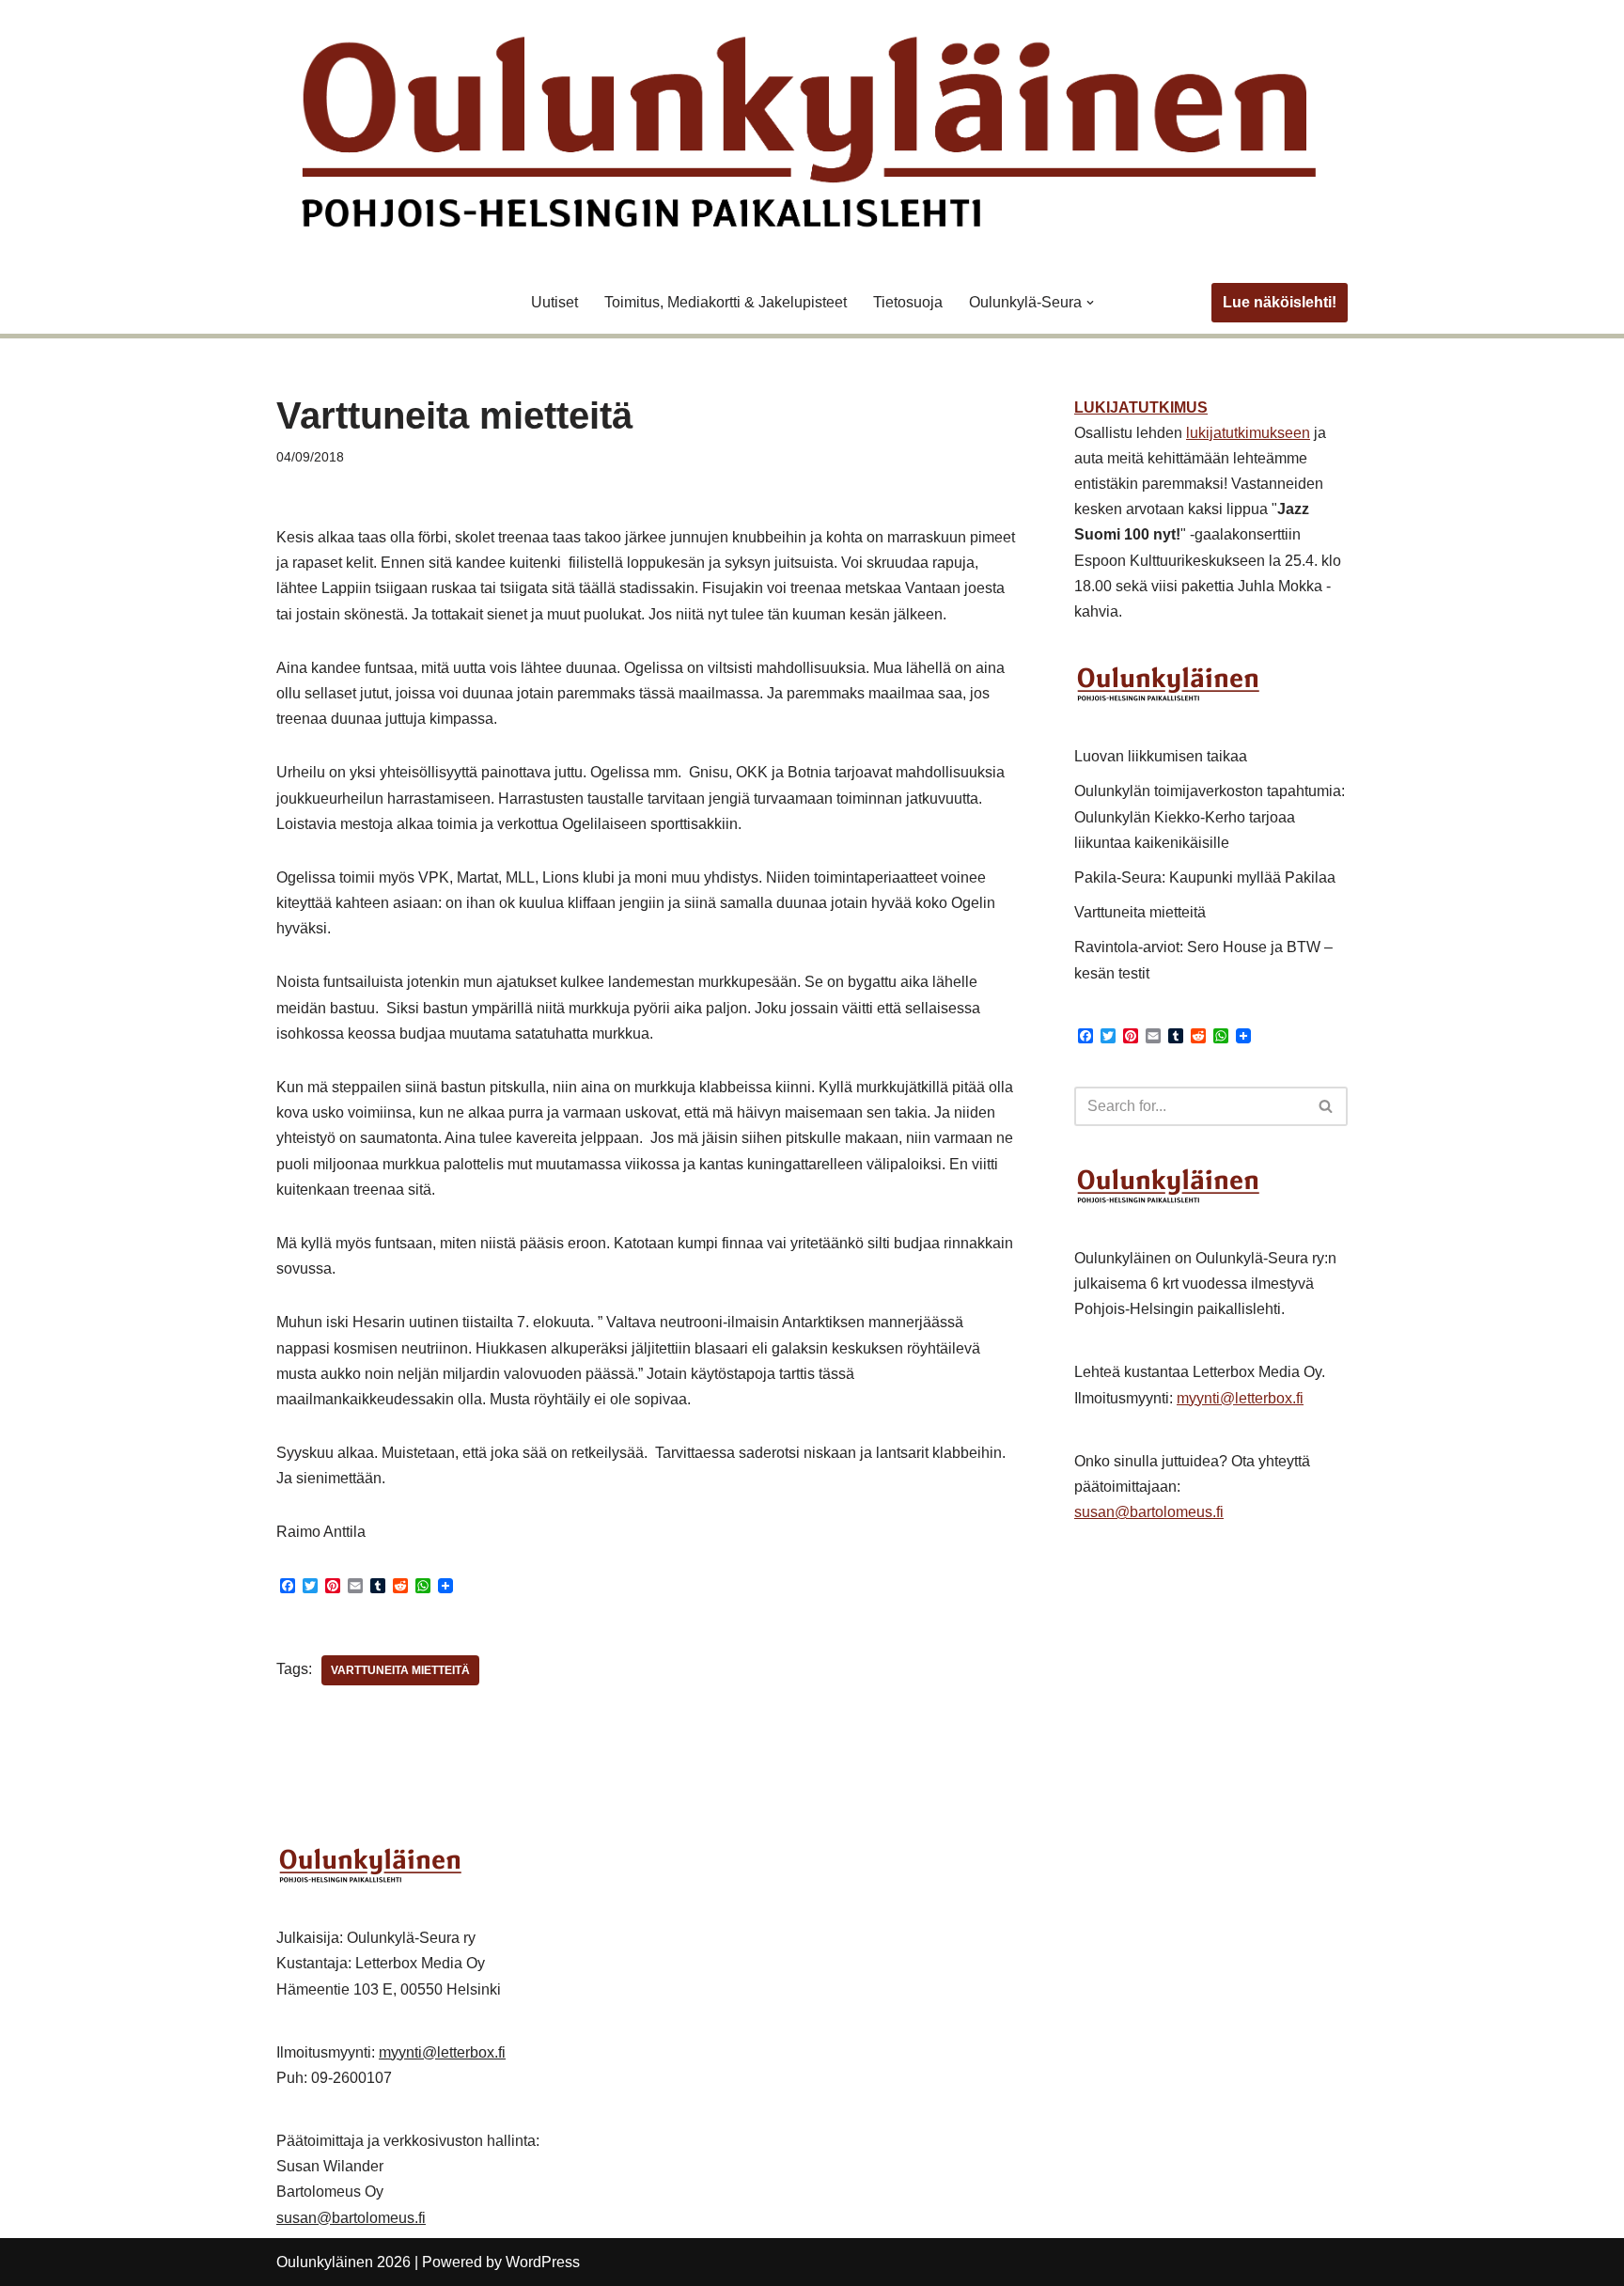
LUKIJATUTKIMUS (1141, 407)
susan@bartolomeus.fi (1149, 1512)
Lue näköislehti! (1280, 302)
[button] (1090, 303)
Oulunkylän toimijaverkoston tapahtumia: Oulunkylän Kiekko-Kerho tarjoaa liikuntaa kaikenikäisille (1210, 816)
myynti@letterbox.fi (1240, 1398)
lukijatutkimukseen (1248, 433)
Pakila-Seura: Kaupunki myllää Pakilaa (1205, 877)
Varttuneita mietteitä (400, 1670)
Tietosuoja (908, 302)
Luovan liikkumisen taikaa (1161, 756)
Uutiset (554, 302)
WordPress (543, 2262)
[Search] (1327, 1106)
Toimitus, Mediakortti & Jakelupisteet (726, 302)
